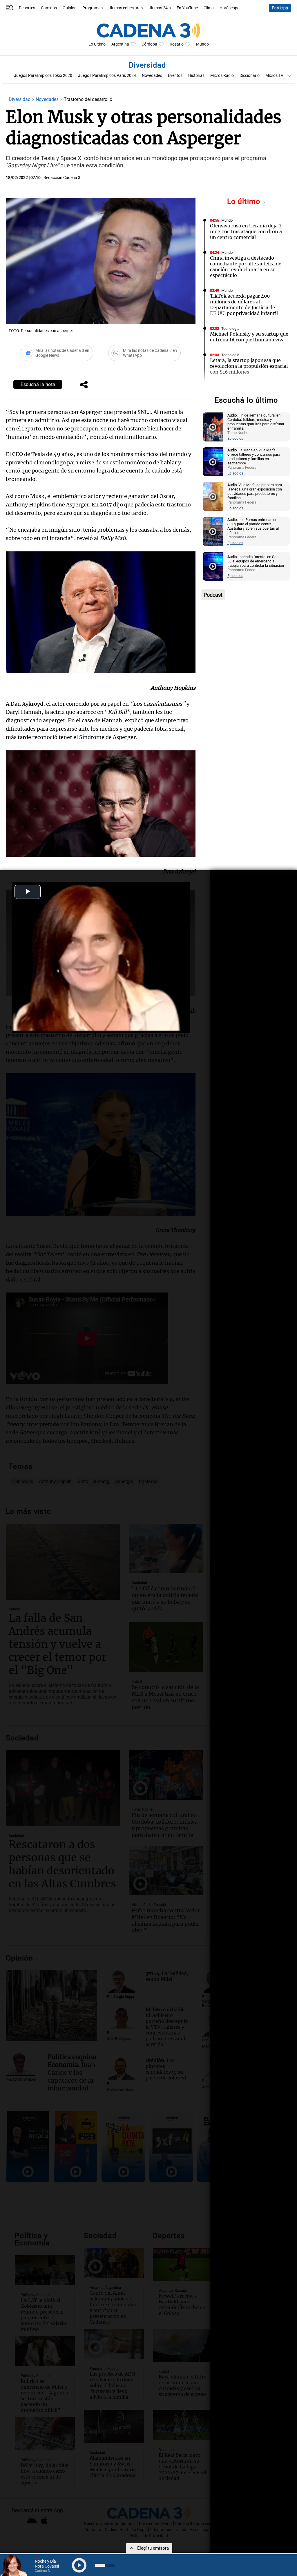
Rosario (177, 44)
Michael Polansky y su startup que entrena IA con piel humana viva (249, 337)
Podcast (213, 595)
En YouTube (187, 8)
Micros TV (274, 76)
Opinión (70, 8)
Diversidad (148, 65)
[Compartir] (84, 385)
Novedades (152, 76)
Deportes (27, 8)
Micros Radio (222, 76)
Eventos (175, 76)
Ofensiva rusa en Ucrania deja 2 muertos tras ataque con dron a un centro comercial (246, 231)
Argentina (120, 44)
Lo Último (97, 44)
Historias (196, 76)
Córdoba (149, 44)
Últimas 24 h (160, 8)
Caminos (49, 8)
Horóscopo (230, 8)
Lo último (245, 201)
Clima (209, 8)
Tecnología (230, 328)
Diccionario (250, 76)
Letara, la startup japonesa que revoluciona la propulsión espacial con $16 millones (249, 366)
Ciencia (227, 387)
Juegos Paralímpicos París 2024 (107, 76)
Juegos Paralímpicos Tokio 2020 (43, 76)
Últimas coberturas (126, 8)
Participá (280, 8)
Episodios (235, 438)
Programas (93, 8)
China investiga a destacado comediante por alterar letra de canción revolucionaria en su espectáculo (246, 267)
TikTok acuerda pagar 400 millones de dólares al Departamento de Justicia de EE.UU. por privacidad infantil (244, 305)
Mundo (202, 44)
